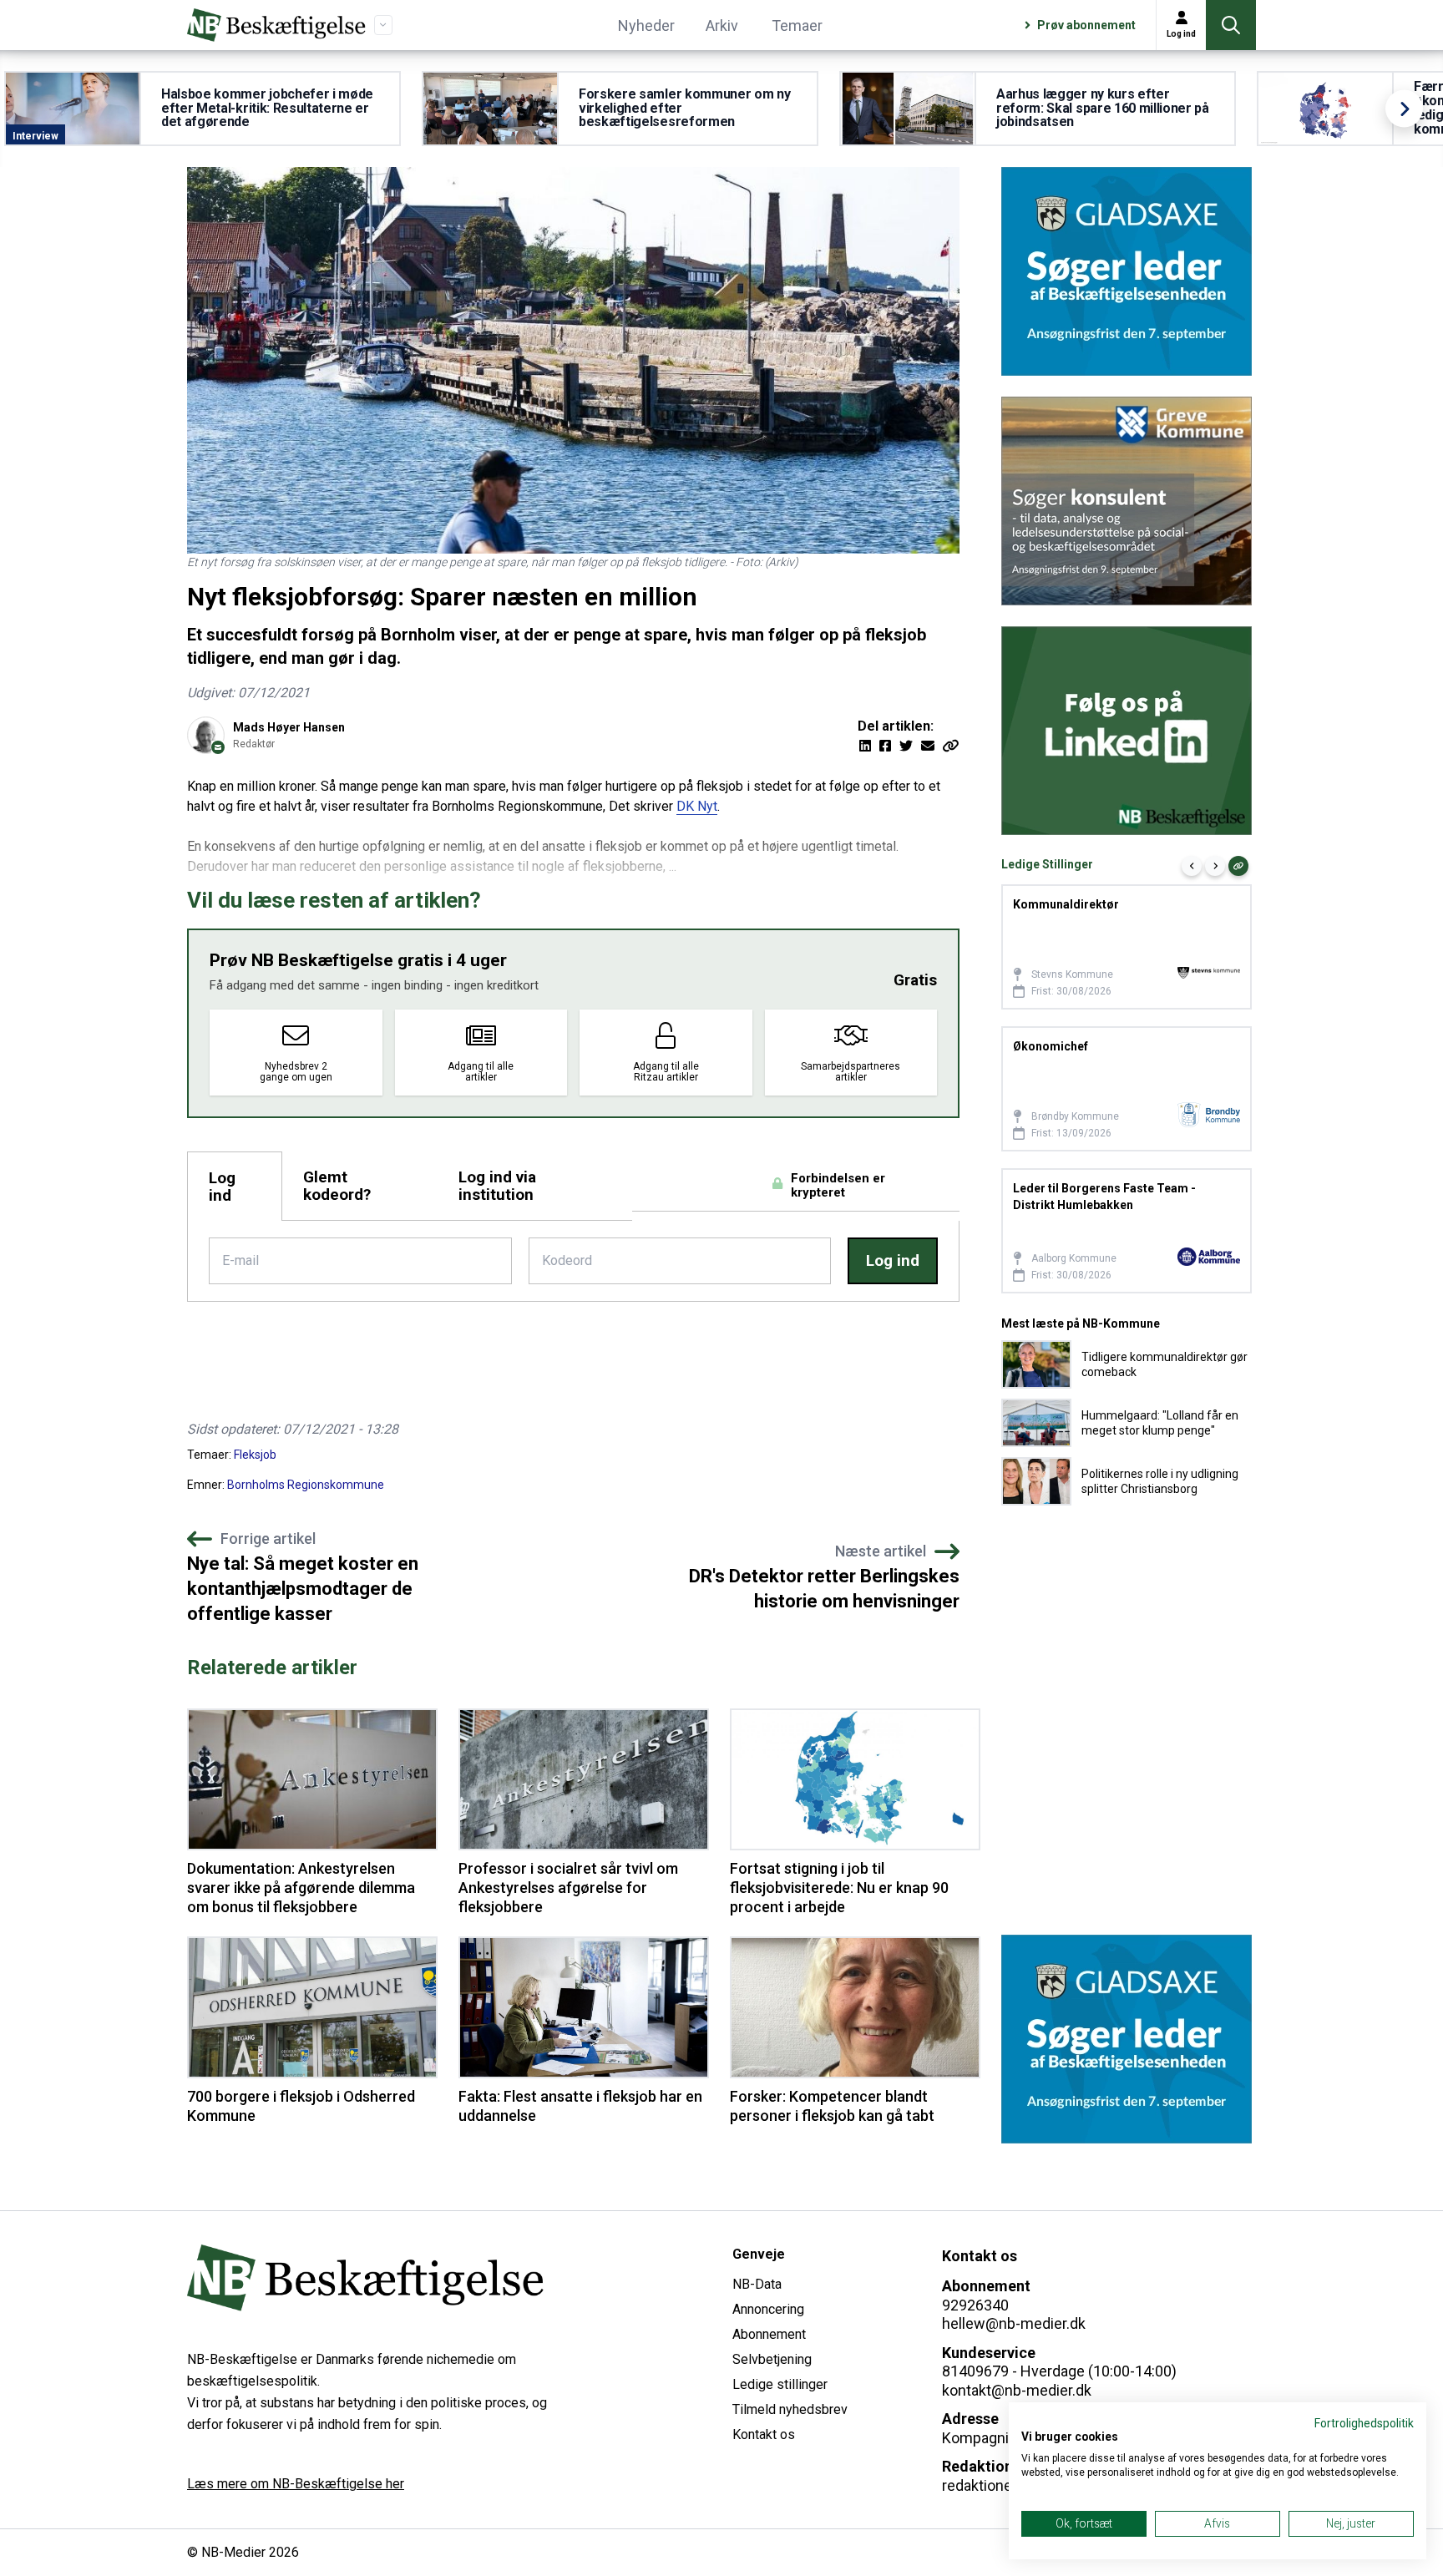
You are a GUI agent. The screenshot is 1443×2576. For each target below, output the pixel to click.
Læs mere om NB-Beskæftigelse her (296, 2484)
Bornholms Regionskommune (306, 1485)
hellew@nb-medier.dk (1014, 2323)
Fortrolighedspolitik (1364, 2423)
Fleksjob (255, 1455)
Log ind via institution (497, 1186)
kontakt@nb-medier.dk (1017, 2390)
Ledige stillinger (780, 2384)
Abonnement (769, 2334)
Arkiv (722, 25)
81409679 (975, 2371)
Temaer (797, 25)
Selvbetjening (772, 2359)
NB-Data (757, 2284)
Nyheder (646, 25)
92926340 (975, 2305)
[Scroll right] (1404, 109)
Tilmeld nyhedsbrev (790, 2409)
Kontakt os (764, 2434)
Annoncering (768, 2309)
